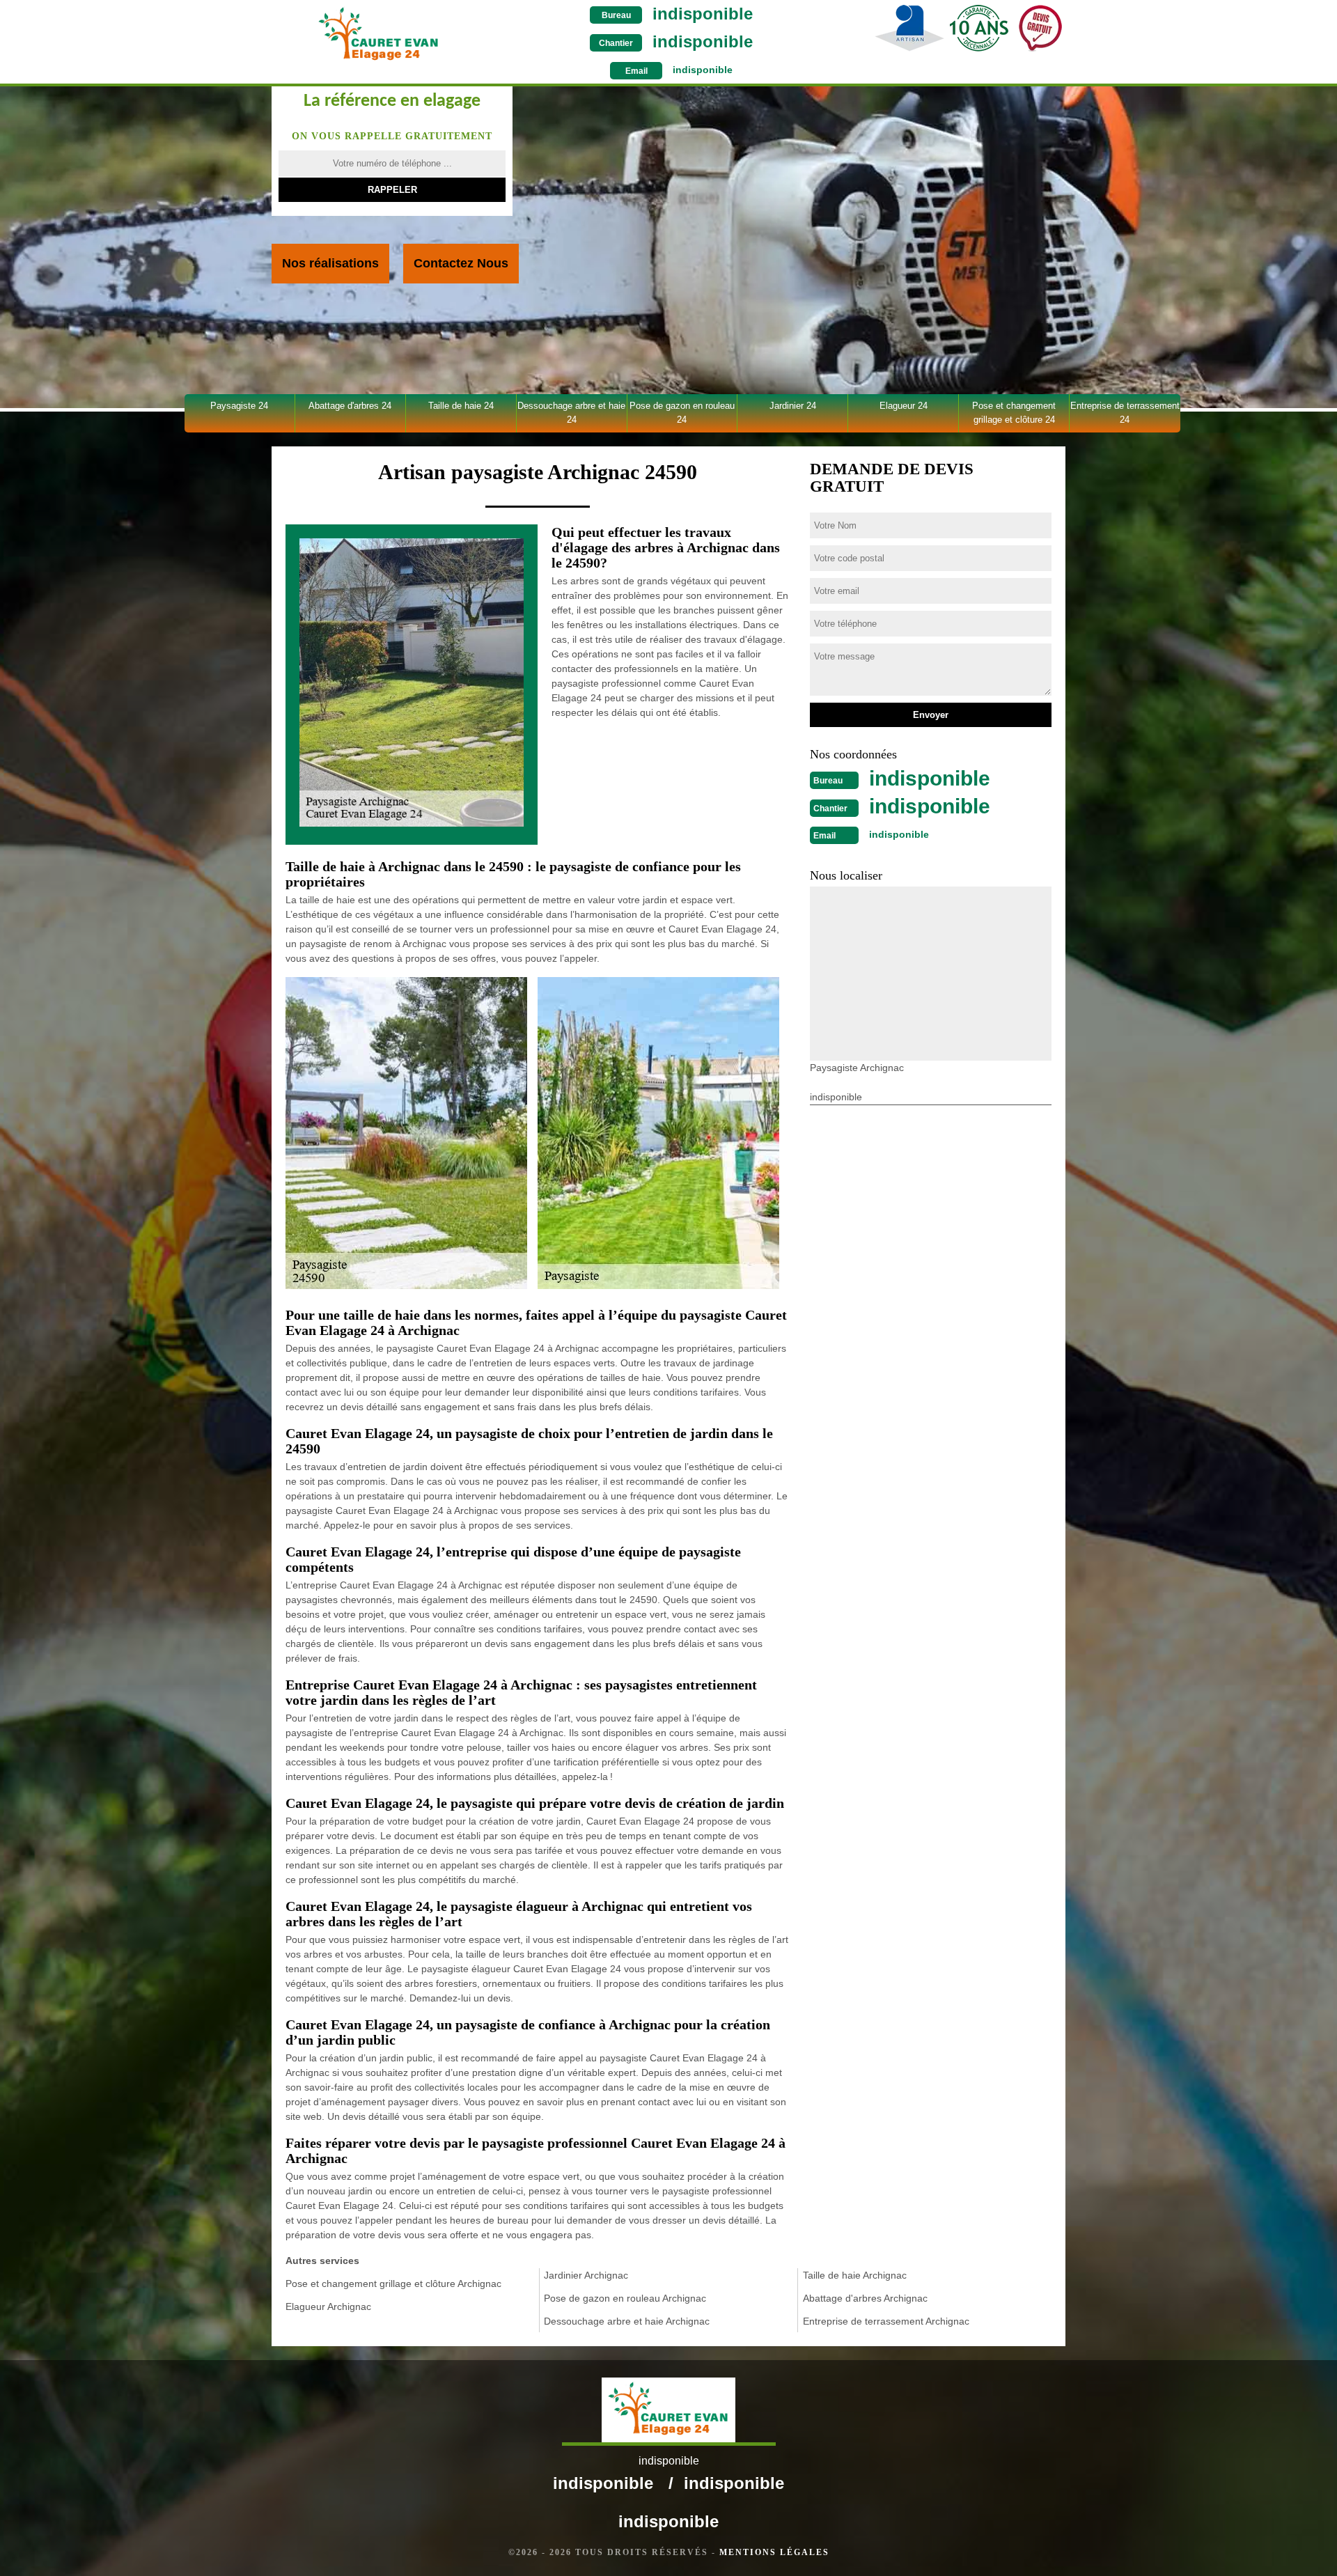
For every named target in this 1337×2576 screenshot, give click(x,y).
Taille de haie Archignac (855, 2275)
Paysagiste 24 (239, 406)
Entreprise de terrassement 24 (1125, 413)
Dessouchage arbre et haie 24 (571, 413)
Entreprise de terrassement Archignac (886, 2321)
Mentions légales (774, 2552)
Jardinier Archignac (586, 2275)
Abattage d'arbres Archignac (865, 2298)
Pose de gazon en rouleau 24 (682, 413)
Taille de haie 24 (461, 406)
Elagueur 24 (904, 406)
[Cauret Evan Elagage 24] (378, 34)
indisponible (703, 14)
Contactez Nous (461, 263)
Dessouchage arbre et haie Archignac (627, 2321)
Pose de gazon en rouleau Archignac (625, 2298)
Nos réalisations (330, 263)
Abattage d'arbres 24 (350, 406)
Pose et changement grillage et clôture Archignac (393, 2284)
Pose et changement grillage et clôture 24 (1014, 413)
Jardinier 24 (793, 406)
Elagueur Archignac (328, 2306)
